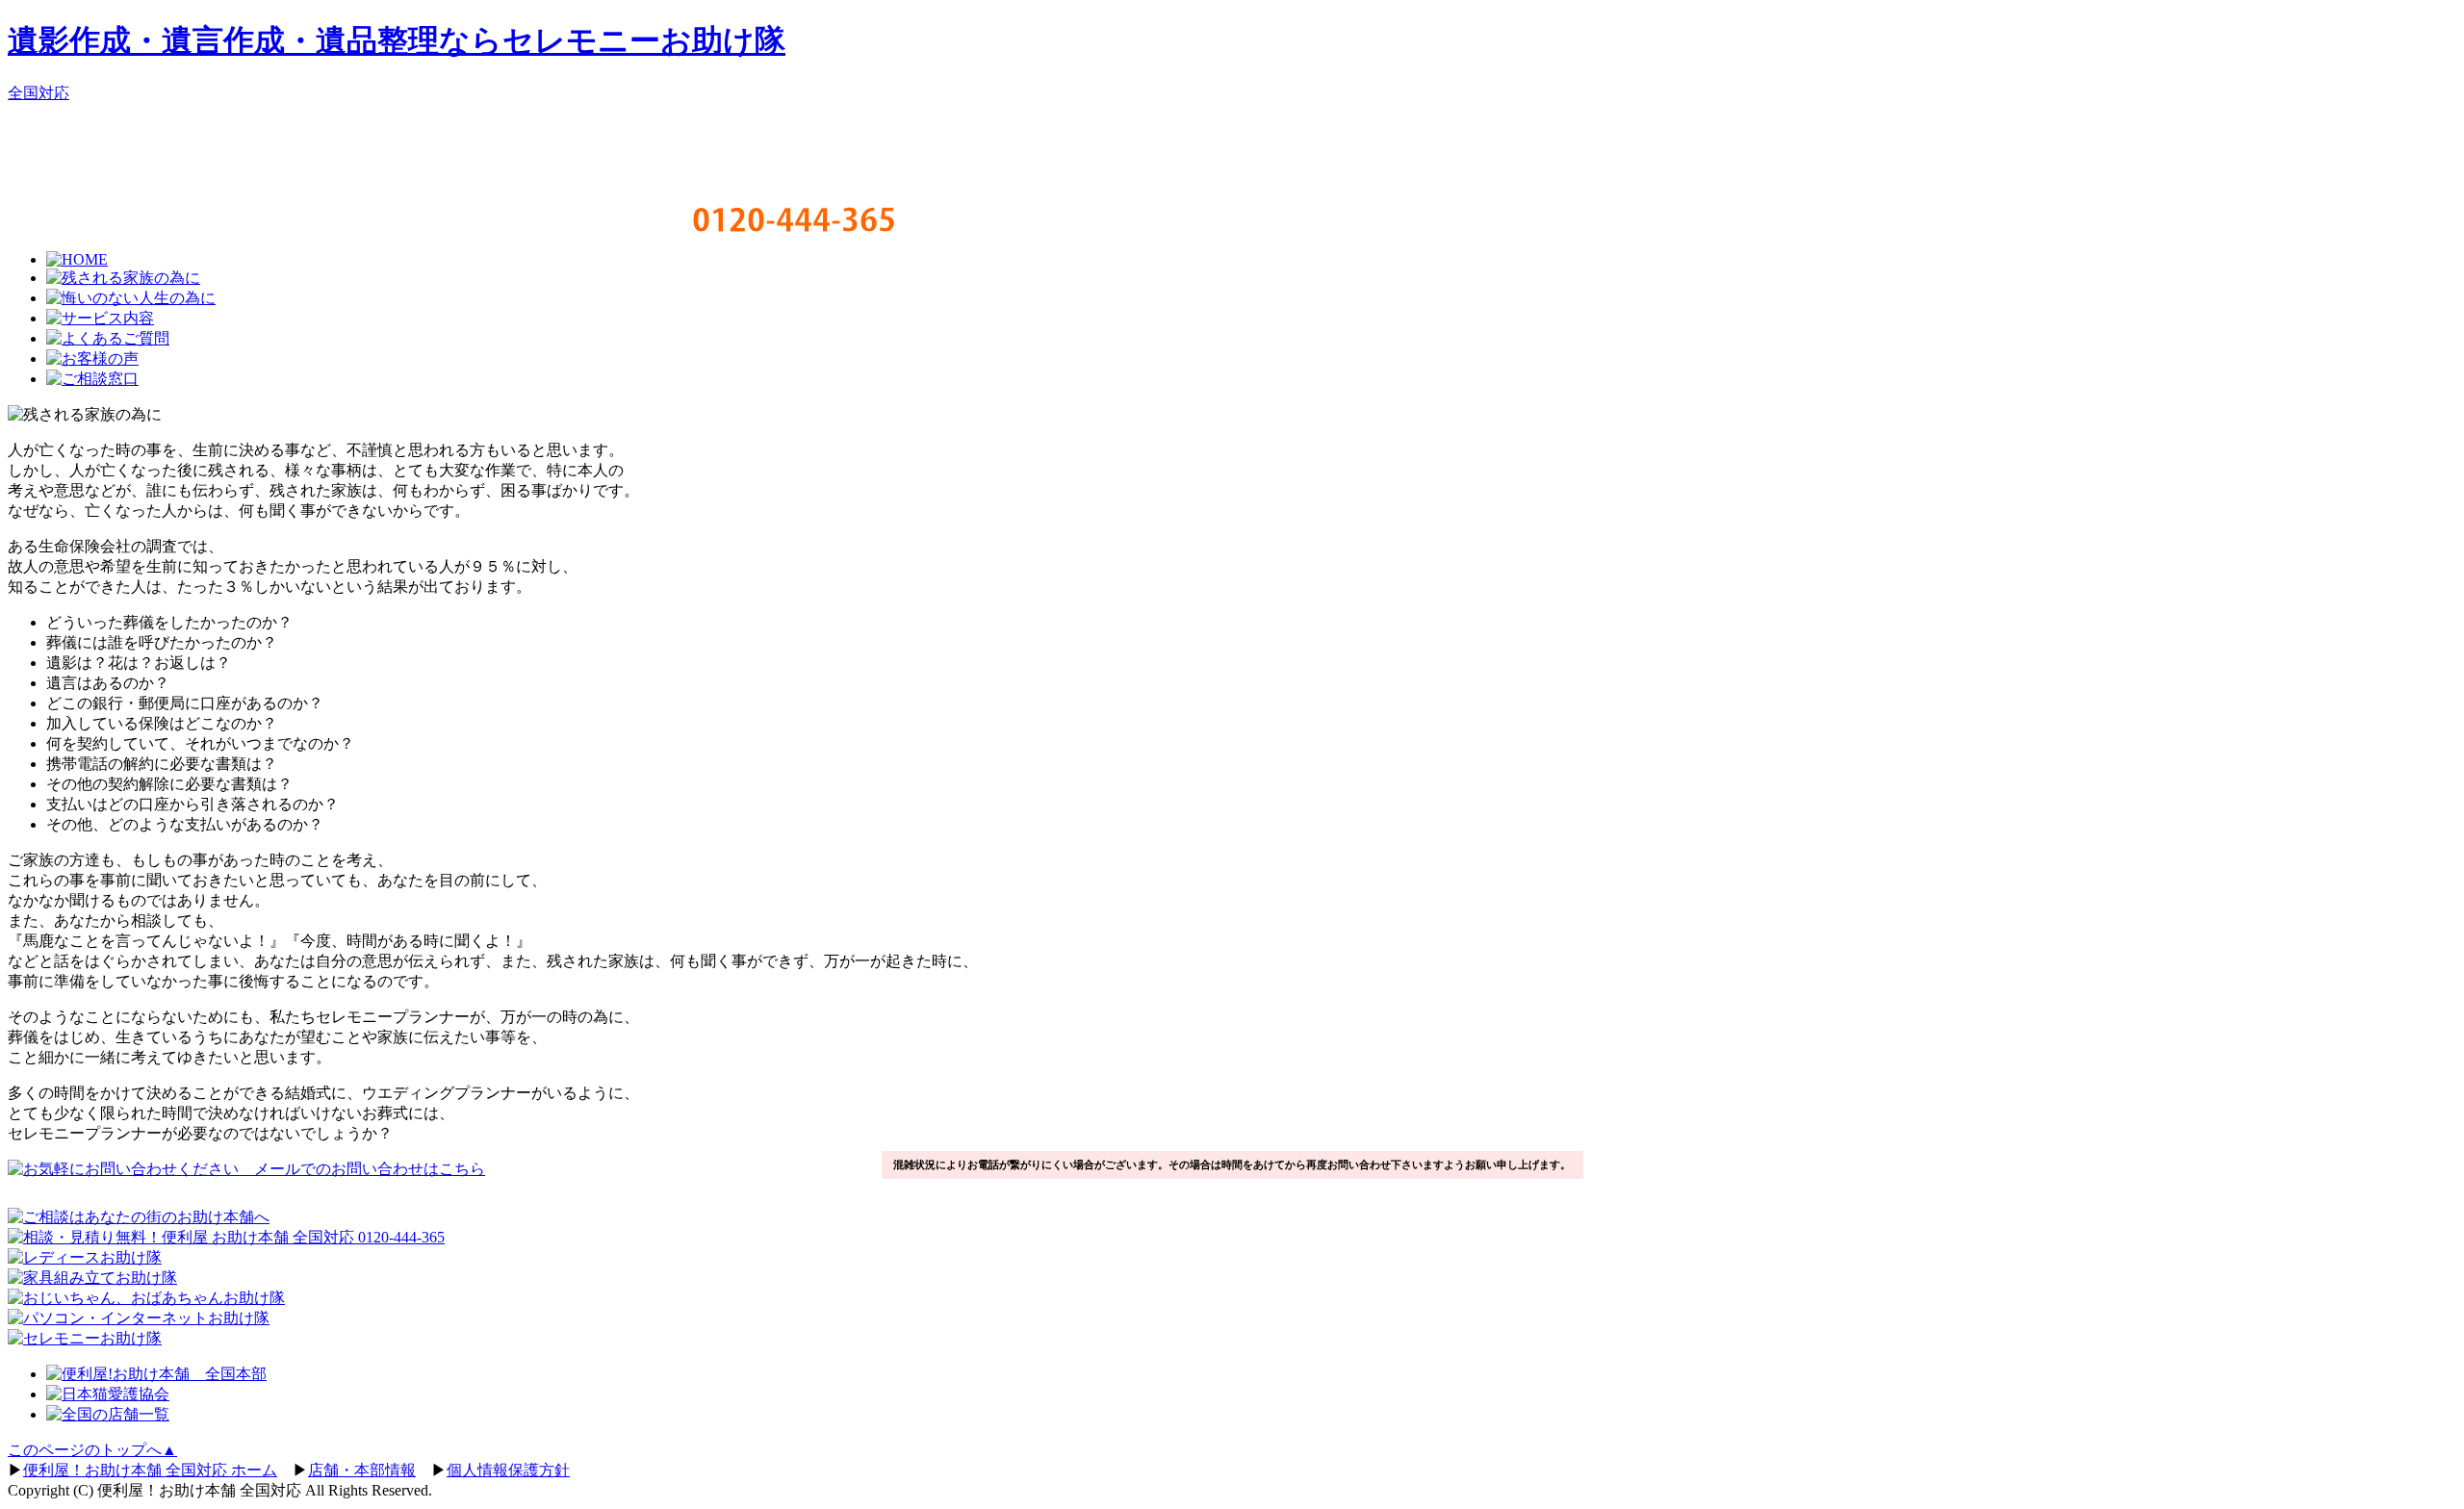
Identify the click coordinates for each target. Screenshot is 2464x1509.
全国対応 (38, 93)
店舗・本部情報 (362, 1470)
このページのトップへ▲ (92, 1450)
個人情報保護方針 (508, 1470)
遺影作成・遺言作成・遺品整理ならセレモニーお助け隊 (397, 40)
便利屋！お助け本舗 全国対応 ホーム (150, 1470)
